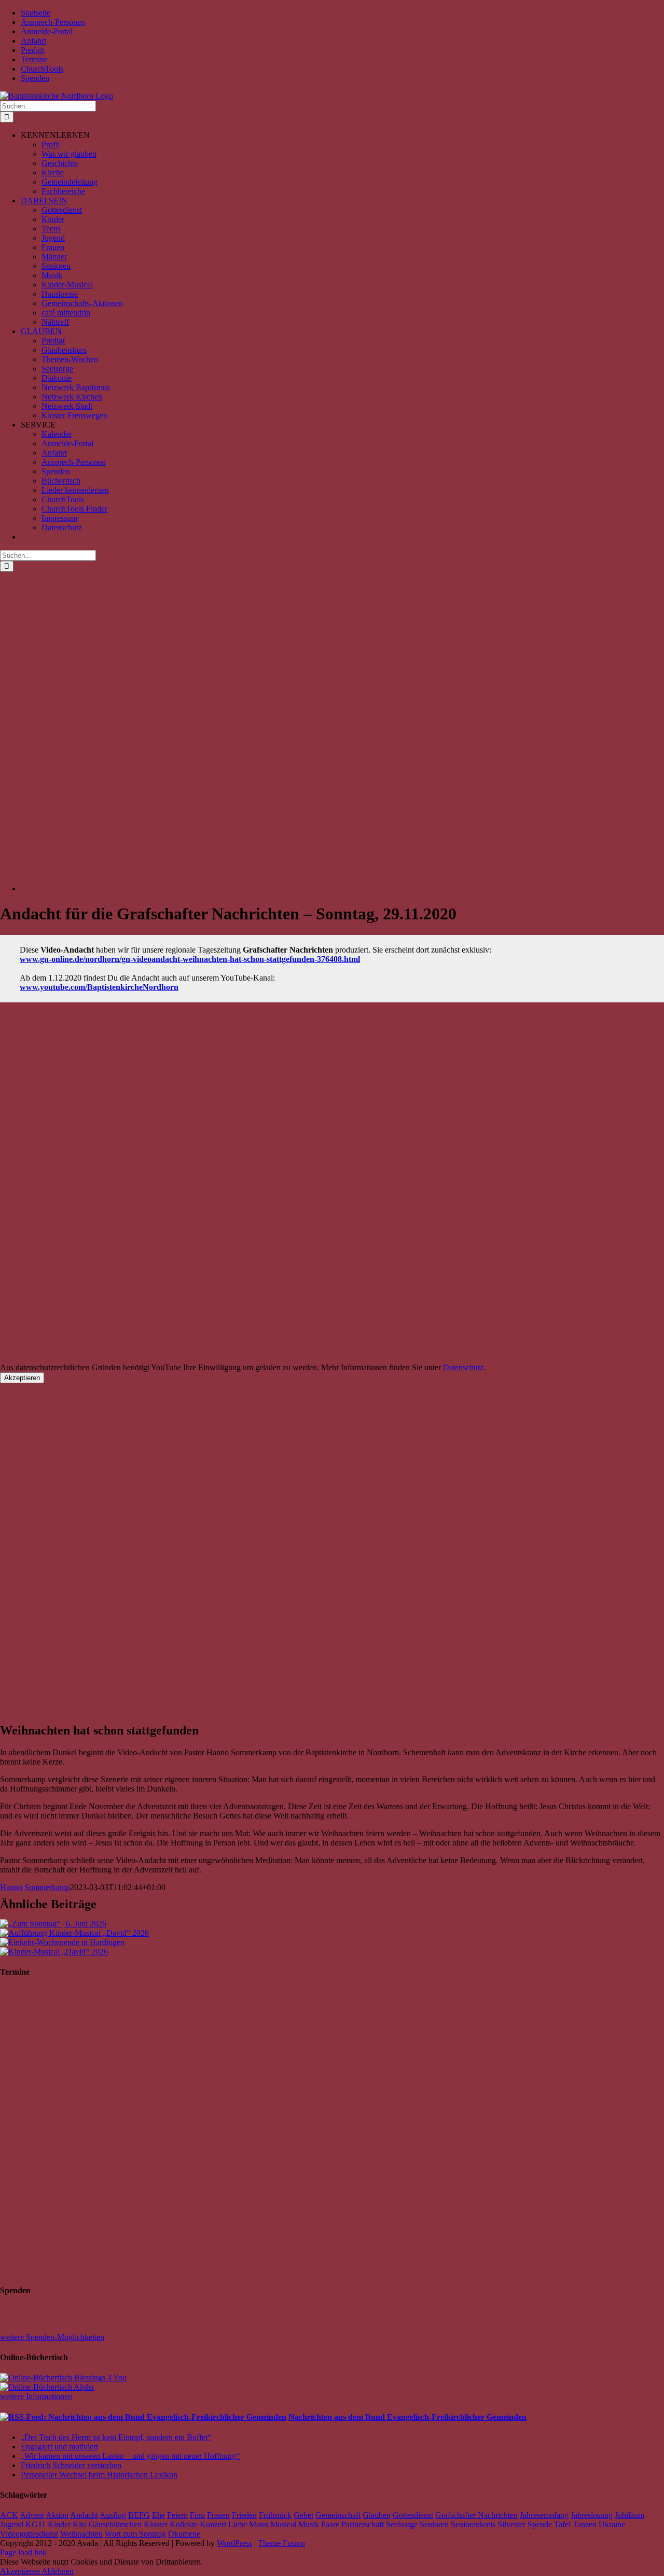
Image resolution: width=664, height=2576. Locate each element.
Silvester (511, 2524)
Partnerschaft (363, 2524)
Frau (197, 2515)
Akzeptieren (22, 1378)
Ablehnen (58, 2571)
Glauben (377, 2515)
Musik (309, 2524)
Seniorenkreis (473, 2524)
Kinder (59, 2524)
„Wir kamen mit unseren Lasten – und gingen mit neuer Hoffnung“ (130, 2456)
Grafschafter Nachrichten (476, 2515)
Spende (540, 2524)
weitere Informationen (36, 2396)
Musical (283, 2524)
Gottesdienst (413, 2515)
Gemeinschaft (338, 2515)
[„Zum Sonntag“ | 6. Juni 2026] (53, 1924)
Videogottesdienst (29, 2534)
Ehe (158, 2515)
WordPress (234, 2543)
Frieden (244, 2515)
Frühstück (275, 2515)
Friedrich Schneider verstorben (71, 2465)
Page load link (23, 2552)
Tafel (562, 2524)
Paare (330, 2524)
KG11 (36, 2524)
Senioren (434, 2524)
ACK (9, 2515)
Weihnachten (81, 2534)
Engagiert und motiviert (59, 2447)
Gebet (303, 2515)
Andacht (84, 2515)
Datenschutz (463, 1367)
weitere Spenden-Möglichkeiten (52, 2337)
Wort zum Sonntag (135, 2534)
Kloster (156, 2524)
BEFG (139, 2515)
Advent (32, 2515)
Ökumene (184, 2534)
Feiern (177, 2515)
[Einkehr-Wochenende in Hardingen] (62, 1942)
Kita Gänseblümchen (107, 2524)
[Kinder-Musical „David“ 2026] (54, 1952)
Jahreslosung (592, 2515)
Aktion (57, 2515)
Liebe (238, 2524)
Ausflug (113, 2515)
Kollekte (184, 2524)
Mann (259, 2524)
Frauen (218, 2515)
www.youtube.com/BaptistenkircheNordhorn (99, 987)
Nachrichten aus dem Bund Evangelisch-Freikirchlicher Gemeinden (407, 2417)
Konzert (213, 2524)
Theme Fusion (281, 2543)
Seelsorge (402, 2524)
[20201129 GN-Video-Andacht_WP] (332, 888)
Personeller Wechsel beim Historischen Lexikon (99, 2475)
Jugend (12, 2524)
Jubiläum (630, 2515)
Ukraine (612, 2524)
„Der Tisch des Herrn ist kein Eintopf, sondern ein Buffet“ (116, 2437)
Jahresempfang (544, 2515)
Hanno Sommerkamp (35, 1887)
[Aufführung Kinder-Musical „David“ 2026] (74, 1933)
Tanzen (585, 2524)
